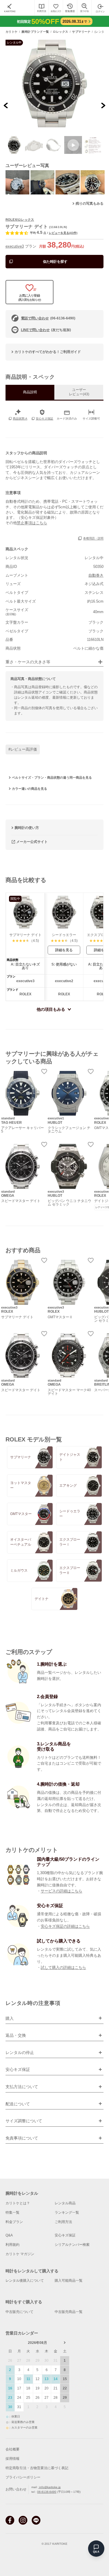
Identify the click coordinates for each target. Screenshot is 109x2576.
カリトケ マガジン (20, 2254)
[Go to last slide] (6, 105)
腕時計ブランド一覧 (35, 32)
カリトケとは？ (18, 2203)
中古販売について (19, 2312)
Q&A (9, 2235)
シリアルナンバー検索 (72, 2245)
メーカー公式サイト (32, 842)
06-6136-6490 (47, 2492)
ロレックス (61, 32)
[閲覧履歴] (70, 8)
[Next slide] (103, 105)
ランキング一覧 (67, 2213)
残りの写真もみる (90, 203)
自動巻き (96, 575)
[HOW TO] (41, 8)
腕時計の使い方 (27, 828)
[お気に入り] (56, 8)
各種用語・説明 (93, 539)
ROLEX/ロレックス (20, 220)
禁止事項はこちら (32, 523)
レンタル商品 (65, 2203)
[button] (14, 145)
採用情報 (12, 2459)
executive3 (15, 246)
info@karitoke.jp (50, 2487)
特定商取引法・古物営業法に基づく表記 (37, 2468)
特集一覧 (12, 2213)
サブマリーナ (81, 32)
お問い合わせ (16, 2490)
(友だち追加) (46, 330)
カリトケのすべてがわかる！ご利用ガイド (48, 352)
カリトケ (12, 32)
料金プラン (14, 2222)
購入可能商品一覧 (69, 2281)
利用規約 (12, 2245)
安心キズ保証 (65, 2235)
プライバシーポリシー (23, 2477)
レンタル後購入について (25, 2281)
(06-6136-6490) (48, 318)
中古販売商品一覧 (69, 2312)
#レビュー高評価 (23, 749)
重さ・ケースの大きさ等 (28, 662)
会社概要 (12, 2449)
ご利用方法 (63, 2222)
